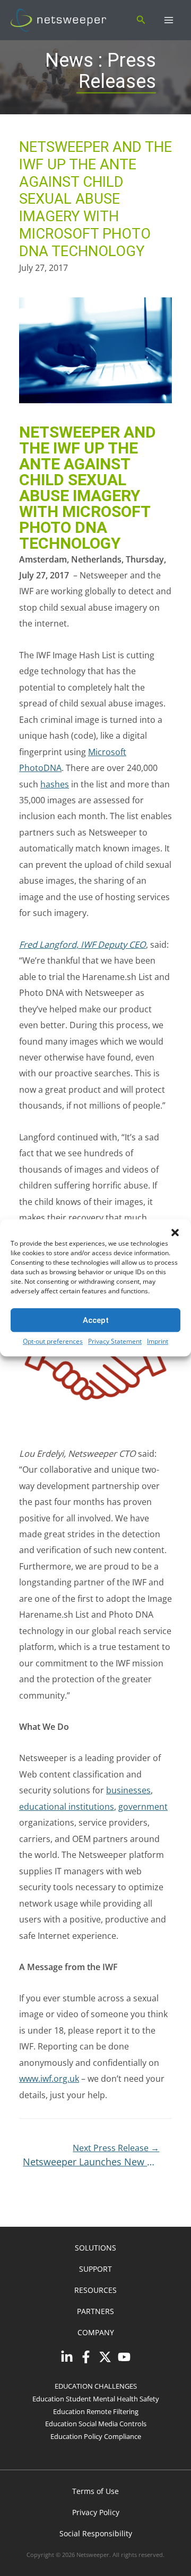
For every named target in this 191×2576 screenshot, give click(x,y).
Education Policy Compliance (96, 2436)
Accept (96, 1320)
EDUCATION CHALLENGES (96, 2386)
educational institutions (67, 1806)
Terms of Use (95, 2491)
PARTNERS (95, 2311)
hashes (55, 784)
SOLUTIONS (95, 2248)
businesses (128, 1790)
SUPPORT (95, 2269)
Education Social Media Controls (96, 2424)
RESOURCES (95, 2290)
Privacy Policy (96, 2512)
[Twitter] (105, 2357)
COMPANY (96, 2332)
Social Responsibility (96, 2533)
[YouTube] (124, 2357)
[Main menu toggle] (168, 20)
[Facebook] (86, 2357)
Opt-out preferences (53, 1341)
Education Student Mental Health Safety (96, 2399)
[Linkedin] (67, 2357)
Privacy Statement (115, 1341)
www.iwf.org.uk (49, 2078)
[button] (175, 1232)
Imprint (158, 1341)
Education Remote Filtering (96, 2411)
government (143, 1806)
